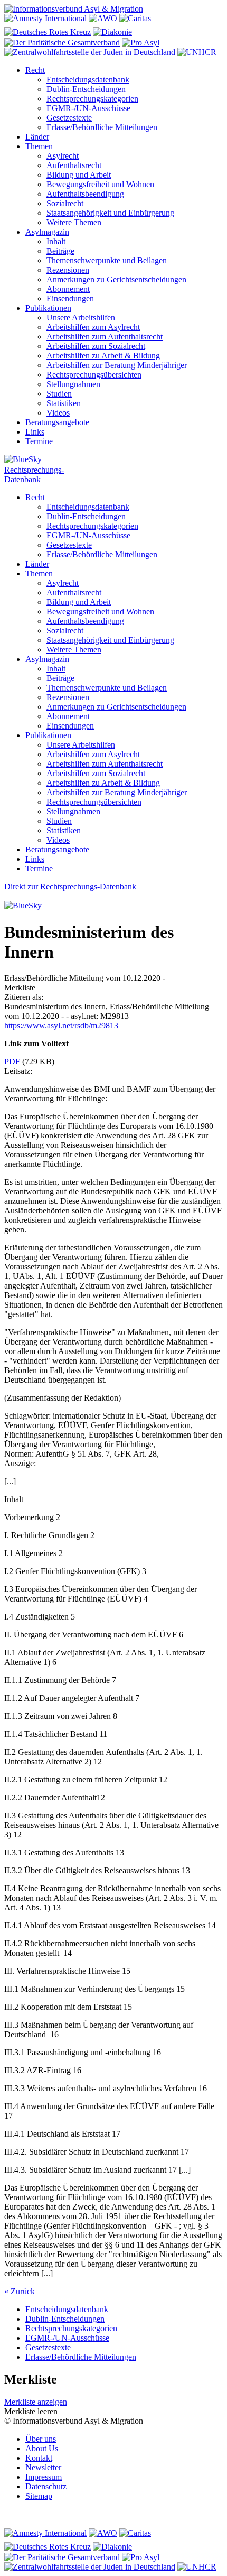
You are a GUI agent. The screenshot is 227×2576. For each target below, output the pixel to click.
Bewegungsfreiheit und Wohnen (100, 184)
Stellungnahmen (73, 384)
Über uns (41, 2439)
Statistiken (64, 403)
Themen (39, 146)
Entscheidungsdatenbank (88, 80)
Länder (37, 137)
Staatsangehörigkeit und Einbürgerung (110, 213)
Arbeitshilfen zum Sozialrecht (96, 346)
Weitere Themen (74, 222)
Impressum (44, 2477)
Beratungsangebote (57, 422)
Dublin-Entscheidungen (86, 89)
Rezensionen (68, 270)
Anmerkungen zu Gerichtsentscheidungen (116, 279)
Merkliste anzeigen (36, 2402)
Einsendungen (70, 298)
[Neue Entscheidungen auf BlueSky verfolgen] (113, 460)
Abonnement (68, 289)
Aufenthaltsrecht (74, 165)
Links (35, 432)
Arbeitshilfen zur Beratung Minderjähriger (117, 365)
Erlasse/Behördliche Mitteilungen (102, 127)
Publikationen (48, 308)
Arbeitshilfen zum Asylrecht (93, 327)
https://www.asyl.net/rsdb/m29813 (61, 1025)
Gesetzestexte (69, 118)
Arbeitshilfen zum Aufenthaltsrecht (105, 337)
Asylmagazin (47, 232)
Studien (59, 394)
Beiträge (60, 251)
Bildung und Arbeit (79, 175)
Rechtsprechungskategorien (92, 99)
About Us (42, 2448)
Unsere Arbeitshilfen (81, 318)
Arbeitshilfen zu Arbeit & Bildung (103, 356)
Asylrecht (63, 156)
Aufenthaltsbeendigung (85, 194)
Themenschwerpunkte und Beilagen (107, 260)
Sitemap (39, 2496)
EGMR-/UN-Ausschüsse (88, 108)
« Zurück (20, 2291)
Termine (39, 441)
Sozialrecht (65, 203)
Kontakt (39, 2458)
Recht (35, 70)
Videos (58, 413)
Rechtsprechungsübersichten (94, 375)
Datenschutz (46, 2486)
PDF (12, 1061)
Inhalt (56, 241)
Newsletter (43, 2467)
